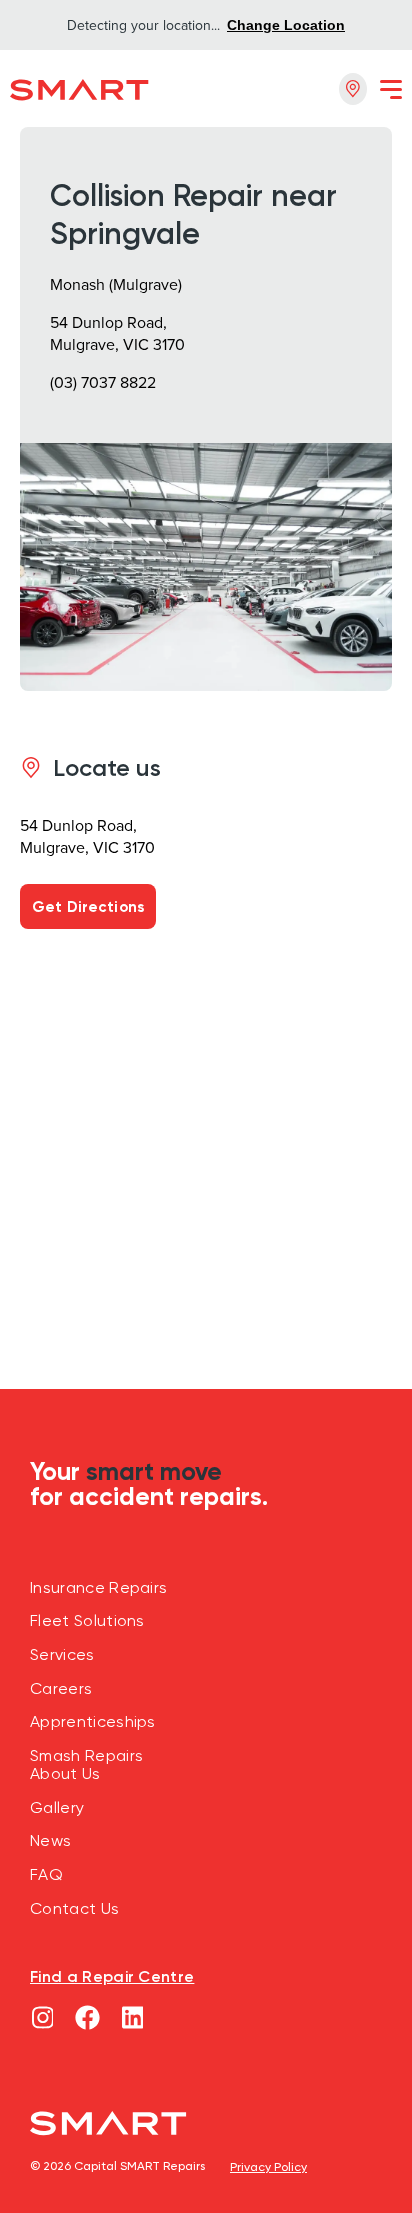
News (50, 1841)
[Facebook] (87, 2017)
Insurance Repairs (98, 1588)
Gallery (57, 1808)
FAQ (46, 1875)
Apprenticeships (93, 1722)
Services (62, 1655)
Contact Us (74, 1909)
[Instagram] (42, 2017)
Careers (61, 1689)
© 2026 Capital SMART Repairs (117, 2165)
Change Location (286, 25)
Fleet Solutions (87, 1621)
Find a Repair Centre (112, 1976)
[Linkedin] (132, 2017)
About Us (65, 1774)
